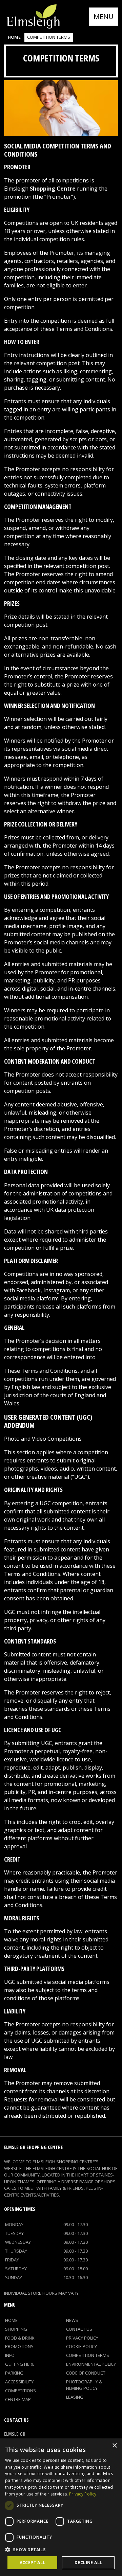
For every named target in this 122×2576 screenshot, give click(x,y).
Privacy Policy (82, 2338)
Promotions (19, 2346)
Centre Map (18, 2399)
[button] (61, 2550)
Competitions (21, 2391)
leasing (75, 2397)
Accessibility (19, 2382)
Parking (14, 2373)
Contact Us (79, 2329)
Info (10, 2355)
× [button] (114, 2446)
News (72, 2320)
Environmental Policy (91, 2364)
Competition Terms (88, 2355)
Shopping (16, 2329)
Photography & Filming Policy (84, 2385)
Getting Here (20, 2364)
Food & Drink (20, 2338)
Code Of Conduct (86, 2373)
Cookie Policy (82, 2346)
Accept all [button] (33, 2563)
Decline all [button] (88, 2563)
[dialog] (61, 2507)
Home (14, 37)
